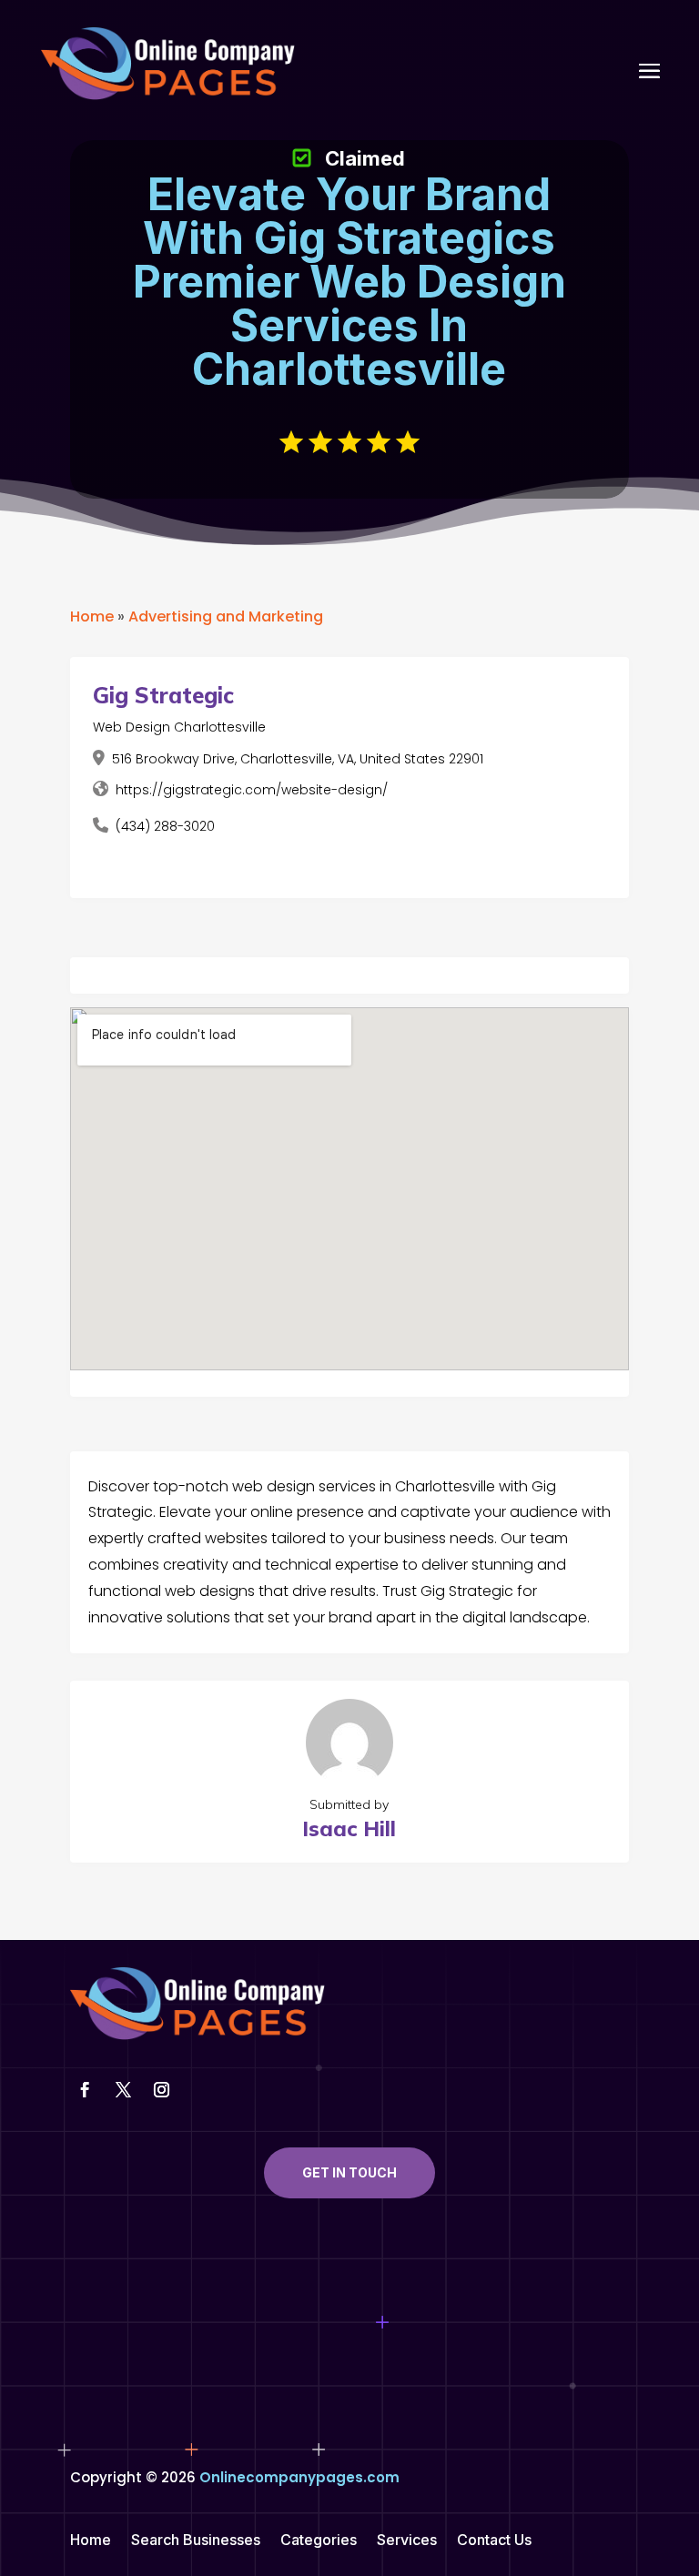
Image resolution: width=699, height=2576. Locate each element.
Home (92, 616)
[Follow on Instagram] (162, 2090)
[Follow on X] (124, 2090)
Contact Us (494, 2541)
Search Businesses (196, 2541)
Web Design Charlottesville (179, 727)
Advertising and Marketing (226, 616)
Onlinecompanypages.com (299, 2477)
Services (407, 2541)
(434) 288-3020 (165, 826)
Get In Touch (349, 2172)
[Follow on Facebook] (86, 2090)
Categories (319, 2541)
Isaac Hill (349, 1828)
